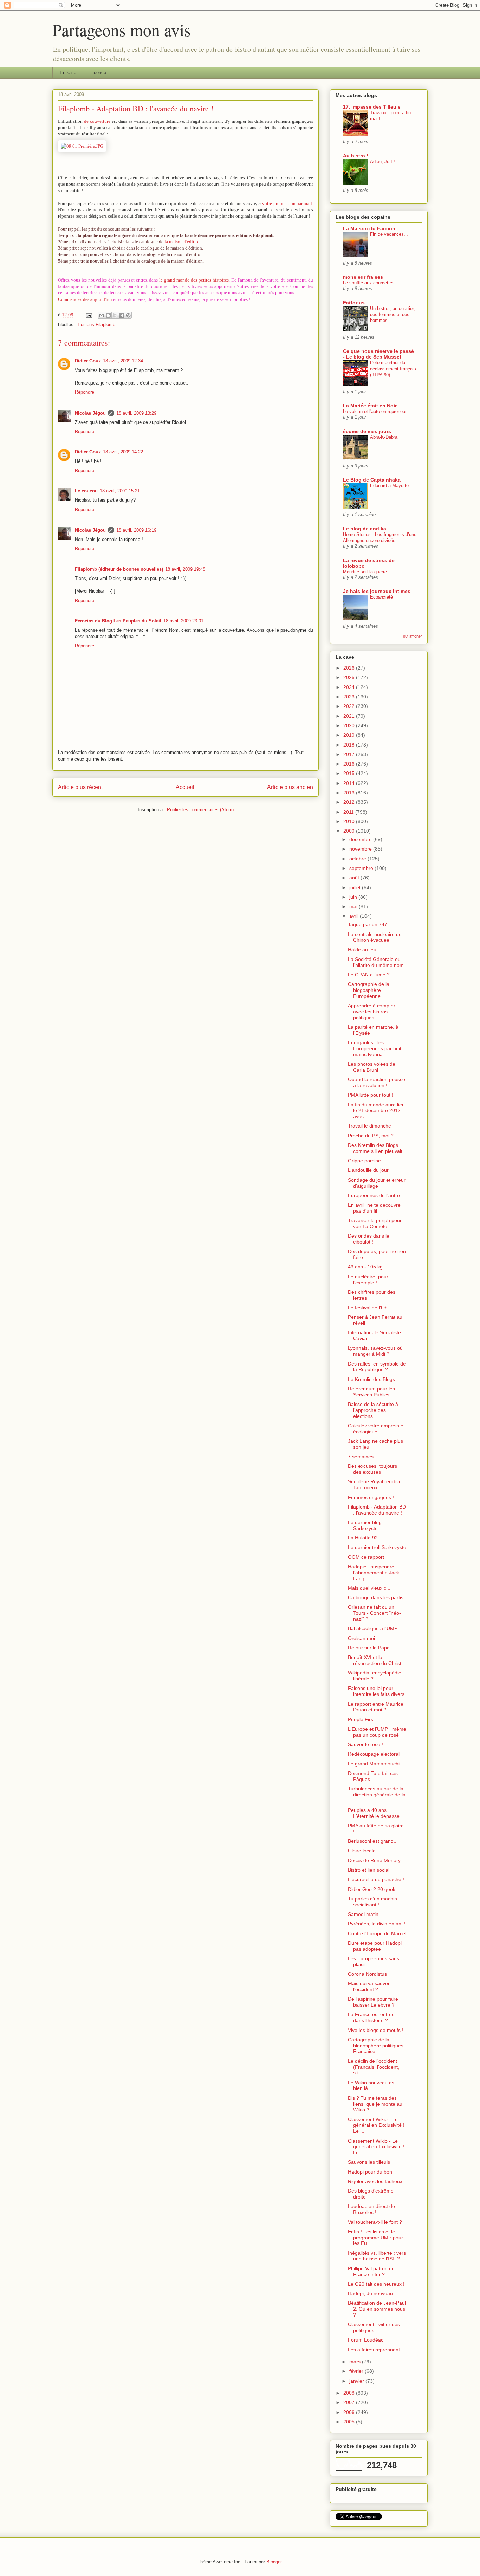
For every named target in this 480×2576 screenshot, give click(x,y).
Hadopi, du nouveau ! (372, 2293)
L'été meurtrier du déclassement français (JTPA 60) (393, 369)
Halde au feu (362, 950)
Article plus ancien (290, 787)
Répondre (85, 392)
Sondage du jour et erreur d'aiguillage (377, 1183)
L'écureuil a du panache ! (376, 1879)
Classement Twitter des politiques (374, 2327)
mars (356, 2362)
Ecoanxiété (381, 597)
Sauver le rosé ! (365, 1744)
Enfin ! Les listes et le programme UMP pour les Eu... (375, 2238)
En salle (68, 73)
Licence (98, 73)
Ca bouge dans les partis (376, 1597)
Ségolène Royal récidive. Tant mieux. (375, 1484)
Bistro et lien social (369, 1870)
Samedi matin (363, 1914)
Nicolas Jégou (90, 413)
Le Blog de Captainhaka (372, 480)
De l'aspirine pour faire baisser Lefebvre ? (373, 2002)
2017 (350, 754)
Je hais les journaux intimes (377, 591)
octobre (358, 859)
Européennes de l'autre (374, 1195)
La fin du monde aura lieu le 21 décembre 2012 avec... (376, 1111)
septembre (362, 868)
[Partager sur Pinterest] (128, 315)
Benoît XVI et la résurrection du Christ (375, 1660)
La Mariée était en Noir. (370, 406)
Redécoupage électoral (374, 1754)
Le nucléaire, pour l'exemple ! (368, 1280)
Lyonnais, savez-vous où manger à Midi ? (375, 1351)
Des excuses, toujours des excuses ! (372, 1469)
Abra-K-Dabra (384, 437)
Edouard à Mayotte (389, 486)
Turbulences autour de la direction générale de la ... (377, 1795)
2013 (350, 793)
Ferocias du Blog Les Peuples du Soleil (118, 621)
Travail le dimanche (369, 1126)
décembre (361, 839)
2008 (350, 2393)
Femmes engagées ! (371, 1497)
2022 (350, 706)
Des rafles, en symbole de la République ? (377, 1367)
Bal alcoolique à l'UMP (373, 1628)
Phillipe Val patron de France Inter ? (371, 2271)
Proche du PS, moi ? (371, 1136)
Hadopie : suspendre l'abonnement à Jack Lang (374, 1573)
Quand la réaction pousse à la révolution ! (377, 1082)
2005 (350, 2422)
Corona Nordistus (367, 1974)
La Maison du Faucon (369, 228)
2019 (350, 735)
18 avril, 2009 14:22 (123, 452)
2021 (350, 716)
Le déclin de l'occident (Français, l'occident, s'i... (374, 2067)
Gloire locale (362, 1851)
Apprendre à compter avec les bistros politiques (372, 1012)
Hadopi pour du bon (370, 2172)
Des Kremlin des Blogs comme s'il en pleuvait (375, 1148)
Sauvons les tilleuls (369, 2162)
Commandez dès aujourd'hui (85, 299)
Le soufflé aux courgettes (369, 283)
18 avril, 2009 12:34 (123, 361)
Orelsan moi (361, 1638)
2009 (350, 831)
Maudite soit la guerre (365, 572)
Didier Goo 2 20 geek (372, 1889)
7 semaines (361, 1457)
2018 (350, 745)
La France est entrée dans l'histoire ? (371, 2017)
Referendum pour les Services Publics (371, 1392)
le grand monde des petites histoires (194, 280)
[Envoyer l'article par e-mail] (89, 315)
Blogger (274, 2562)
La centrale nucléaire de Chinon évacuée (375, 937)
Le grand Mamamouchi (374, 1764)
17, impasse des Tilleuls (372, 107)
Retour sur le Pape (369, 1648)
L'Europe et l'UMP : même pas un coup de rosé (377, 1732)
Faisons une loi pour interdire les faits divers (376, 1691)
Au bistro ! (356, 156)
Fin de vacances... (389, 234)
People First (361, 1719)
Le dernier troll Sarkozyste (377, 1547)
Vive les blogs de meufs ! (376, 2030)
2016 (350, 764)
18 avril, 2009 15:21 (120, 491)
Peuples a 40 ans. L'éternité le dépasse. (374, 1813)
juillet (356, 887)
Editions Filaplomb (96, 325)
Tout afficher (411, 636)
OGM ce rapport (366, 1557)
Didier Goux (88, 361)
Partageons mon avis (122, 30)
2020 (350, 725)
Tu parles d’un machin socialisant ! (372, 1902)
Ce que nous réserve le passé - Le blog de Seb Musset (378, 354)
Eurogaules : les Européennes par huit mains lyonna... (375, 1048)
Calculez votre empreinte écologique (376, 1429)
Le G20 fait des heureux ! (376, 2284)
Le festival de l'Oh (368, 1308)
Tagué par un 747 (368, 924)
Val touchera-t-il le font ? (375, 2222)
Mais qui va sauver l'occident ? (369, 1986)
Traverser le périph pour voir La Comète (375, 1223)
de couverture (97, 121)
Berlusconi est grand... (373, 1841)
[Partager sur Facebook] (122, 315)
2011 (349, 812)
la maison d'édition (183, 242)
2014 (350, 783)
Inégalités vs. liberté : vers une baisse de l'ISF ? (377, 2256)
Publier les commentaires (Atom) (200, 810)
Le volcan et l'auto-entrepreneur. (375, 411)
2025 (350, 677)
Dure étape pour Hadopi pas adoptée (375, 1946)
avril (355, 916)
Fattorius (354, 303)
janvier (357, 2381)
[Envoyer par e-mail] (102, 315)
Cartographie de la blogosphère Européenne (369, 990)
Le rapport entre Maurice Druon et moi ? (376, 1707)
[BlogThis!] (108, 315)
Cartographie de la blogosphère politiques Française (376, 2046)
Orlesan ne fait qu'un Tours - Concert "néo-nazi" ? (374, 1613)
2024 (350, 687)
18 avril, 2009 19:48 (185, 569)
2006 (350, 2412)
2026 (350, 668)
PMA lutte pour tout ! (371, 1095)
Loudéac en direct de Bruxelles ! (371, 2209)
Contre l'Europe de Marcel (377, 1933)
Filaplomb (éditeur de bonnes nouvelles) (119, 569)
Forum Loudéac (366, 2340)
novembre (361, 849)
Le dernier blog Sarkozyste (365, 1525)
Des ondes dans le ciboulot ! (369, 1239)
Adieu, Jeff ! (382, 162)
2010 (350, 821)
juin (354, 897)
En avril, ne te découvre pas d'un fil (374, 1208)
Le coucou (86, 491)
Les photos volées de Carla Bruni (372, 1067)
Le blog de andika (365, 529)
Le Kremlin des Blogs (371, 1379)
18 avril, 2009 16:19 (136, 530)
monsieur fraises (363, 277)
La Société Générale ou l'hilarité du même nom (376, 962)
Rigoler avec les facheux (375, 2181)
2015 (350, 773)
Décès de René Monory (374, 1860)
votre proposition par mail (287, 203)
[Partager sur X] (115, 315)
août (355, 878)
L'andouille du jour (368, 1170)
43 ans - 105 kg (365, 1267)
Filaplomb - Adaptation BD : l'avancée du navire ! (377, 1510)
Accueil (185, 787)
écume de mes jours (367, 431)
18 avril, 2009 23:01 (183, 621)
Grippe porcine (364, 1161)
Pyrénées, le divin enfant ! (377, 1924)
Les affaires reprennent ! (375, 2350)
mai (354, 906)
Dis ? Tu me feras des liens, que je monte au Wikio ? (375, 2104)
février (357, 2371)
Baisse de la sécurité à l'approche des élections (373, 1410)
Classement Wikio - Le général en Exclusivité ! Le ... (376, 2125)
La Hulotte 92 (363, 1538)
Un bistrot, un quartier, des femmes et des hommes (393, 315)
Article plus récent (80, 787)
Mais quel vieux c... (369, 1588)
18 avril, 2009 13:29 (136, 413)
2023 (350, 697)
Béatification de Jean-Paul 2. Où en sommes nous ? (377, 2309)
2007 (350, 2402)
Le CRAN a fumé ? (369, 975)
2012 (350, 802)
